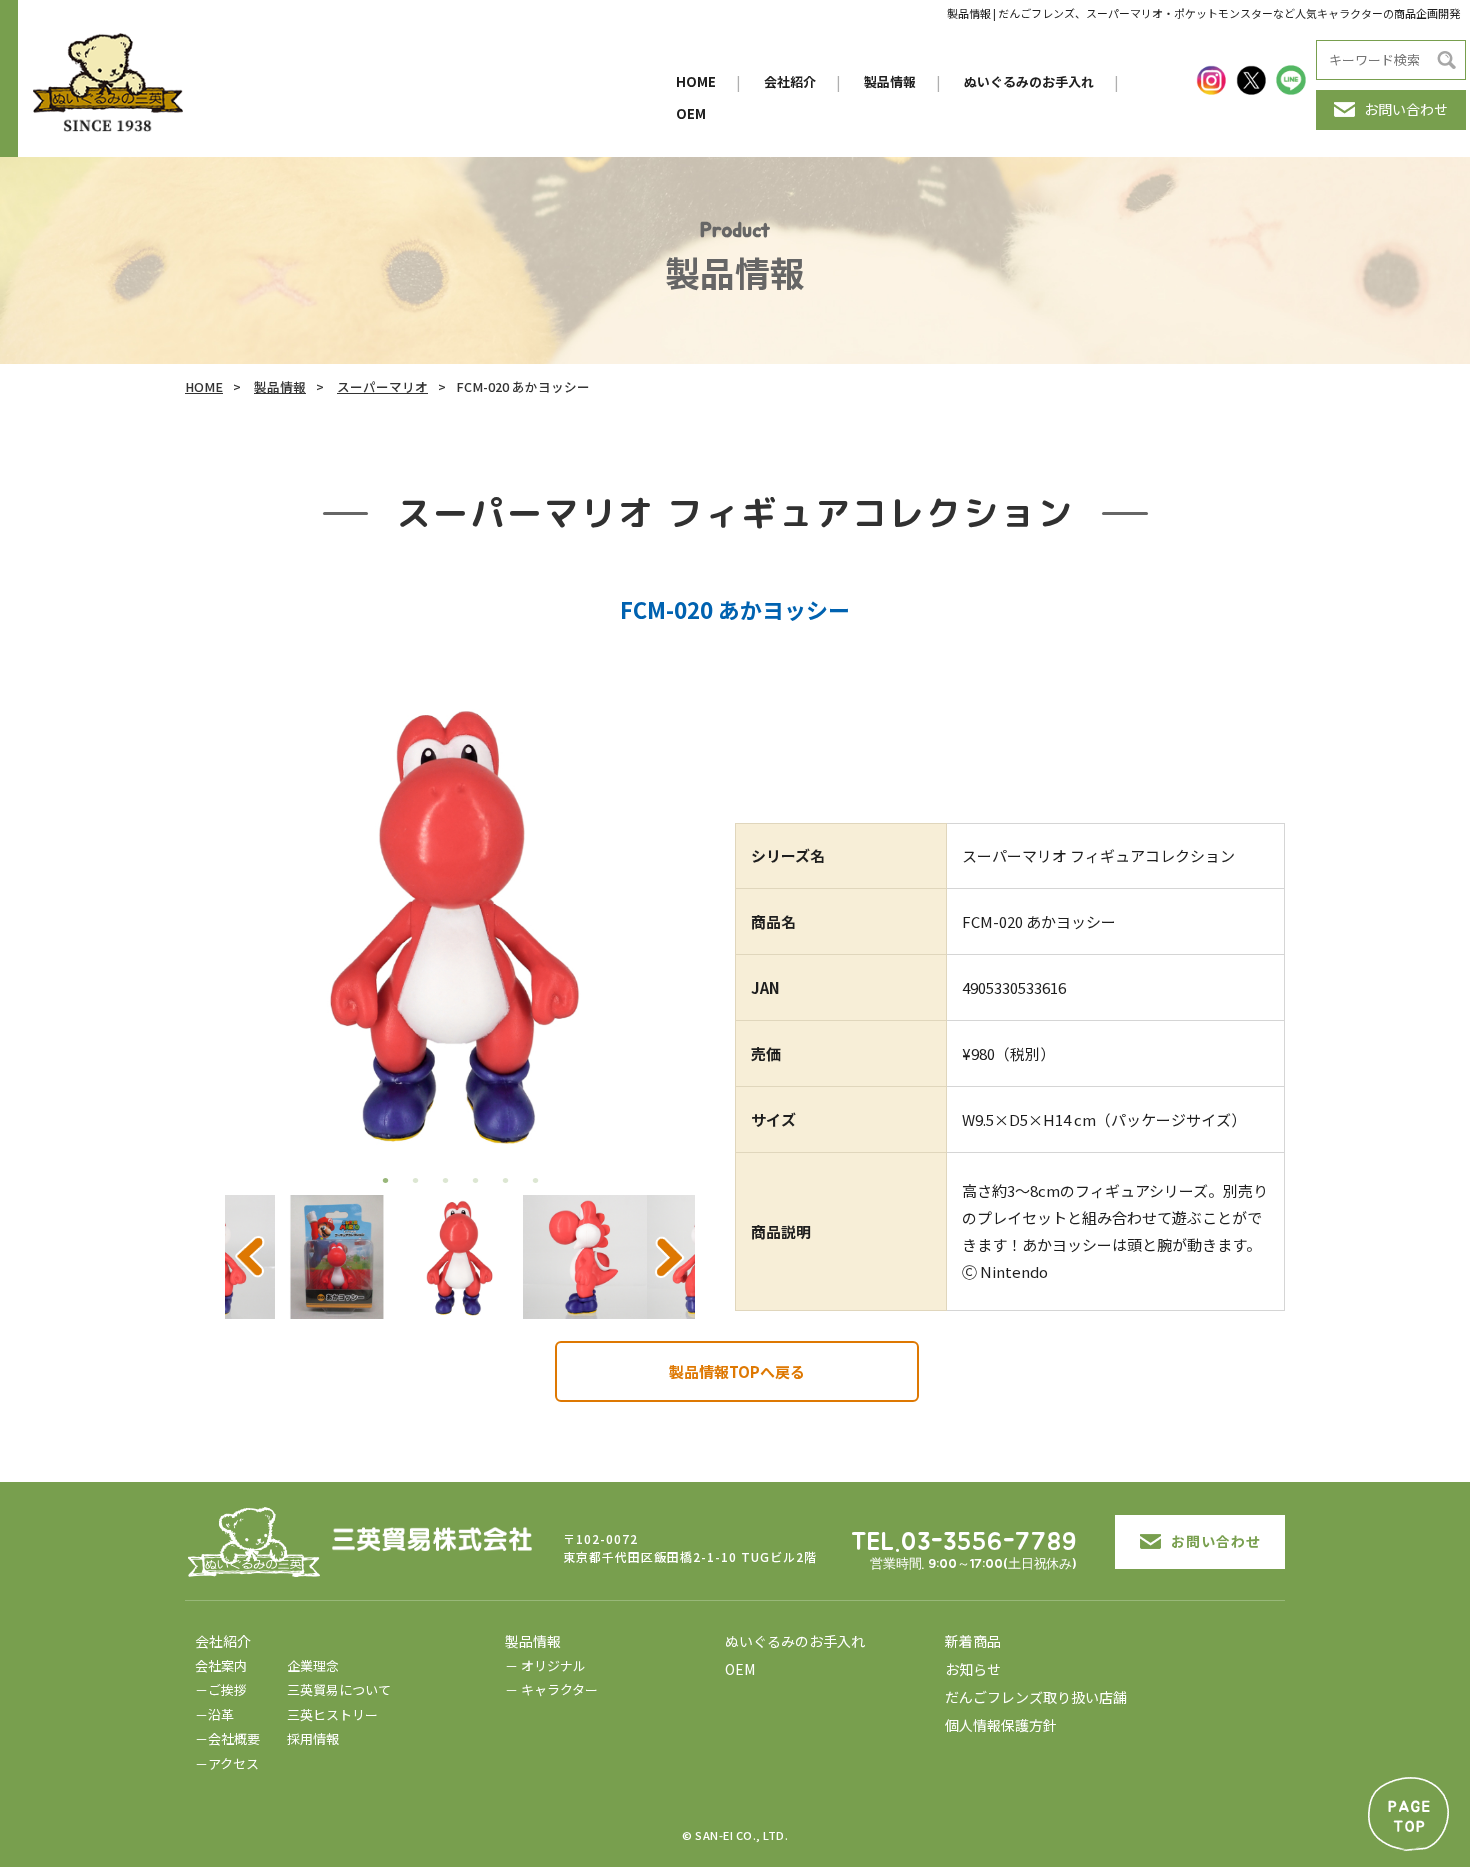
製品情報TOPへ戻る (737, 1371)
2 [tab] (415, 1180)
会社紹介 (790, 81)
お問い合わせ (1406, 109)
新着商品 (973, 1641)
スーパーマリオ (382, 386)
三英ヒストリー (332, 1714)
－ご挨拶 (221, 1689)
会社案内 (221, 1665)
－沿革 (214, 1714)
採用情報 (313, 1738)
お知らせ (973, 1669)
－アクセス (227, 1763)
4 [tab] (475, 1180)
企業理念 (313, 1665)
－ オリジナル (545, 1665)
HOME (696, 81)
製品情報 (890, 81)
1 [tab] (385, 1180)
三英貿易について (339, 1689)
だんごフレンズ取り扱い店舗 (1036, 1697)
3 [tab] (445, 1180)
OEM (691, 113)
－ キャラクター (551, 1689)
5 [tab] (505, 1180)
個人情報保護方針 (1001, 1725)
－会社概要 (227, 1738)
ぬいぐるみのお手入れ (1029, 81)
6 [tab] (535, 1180)
